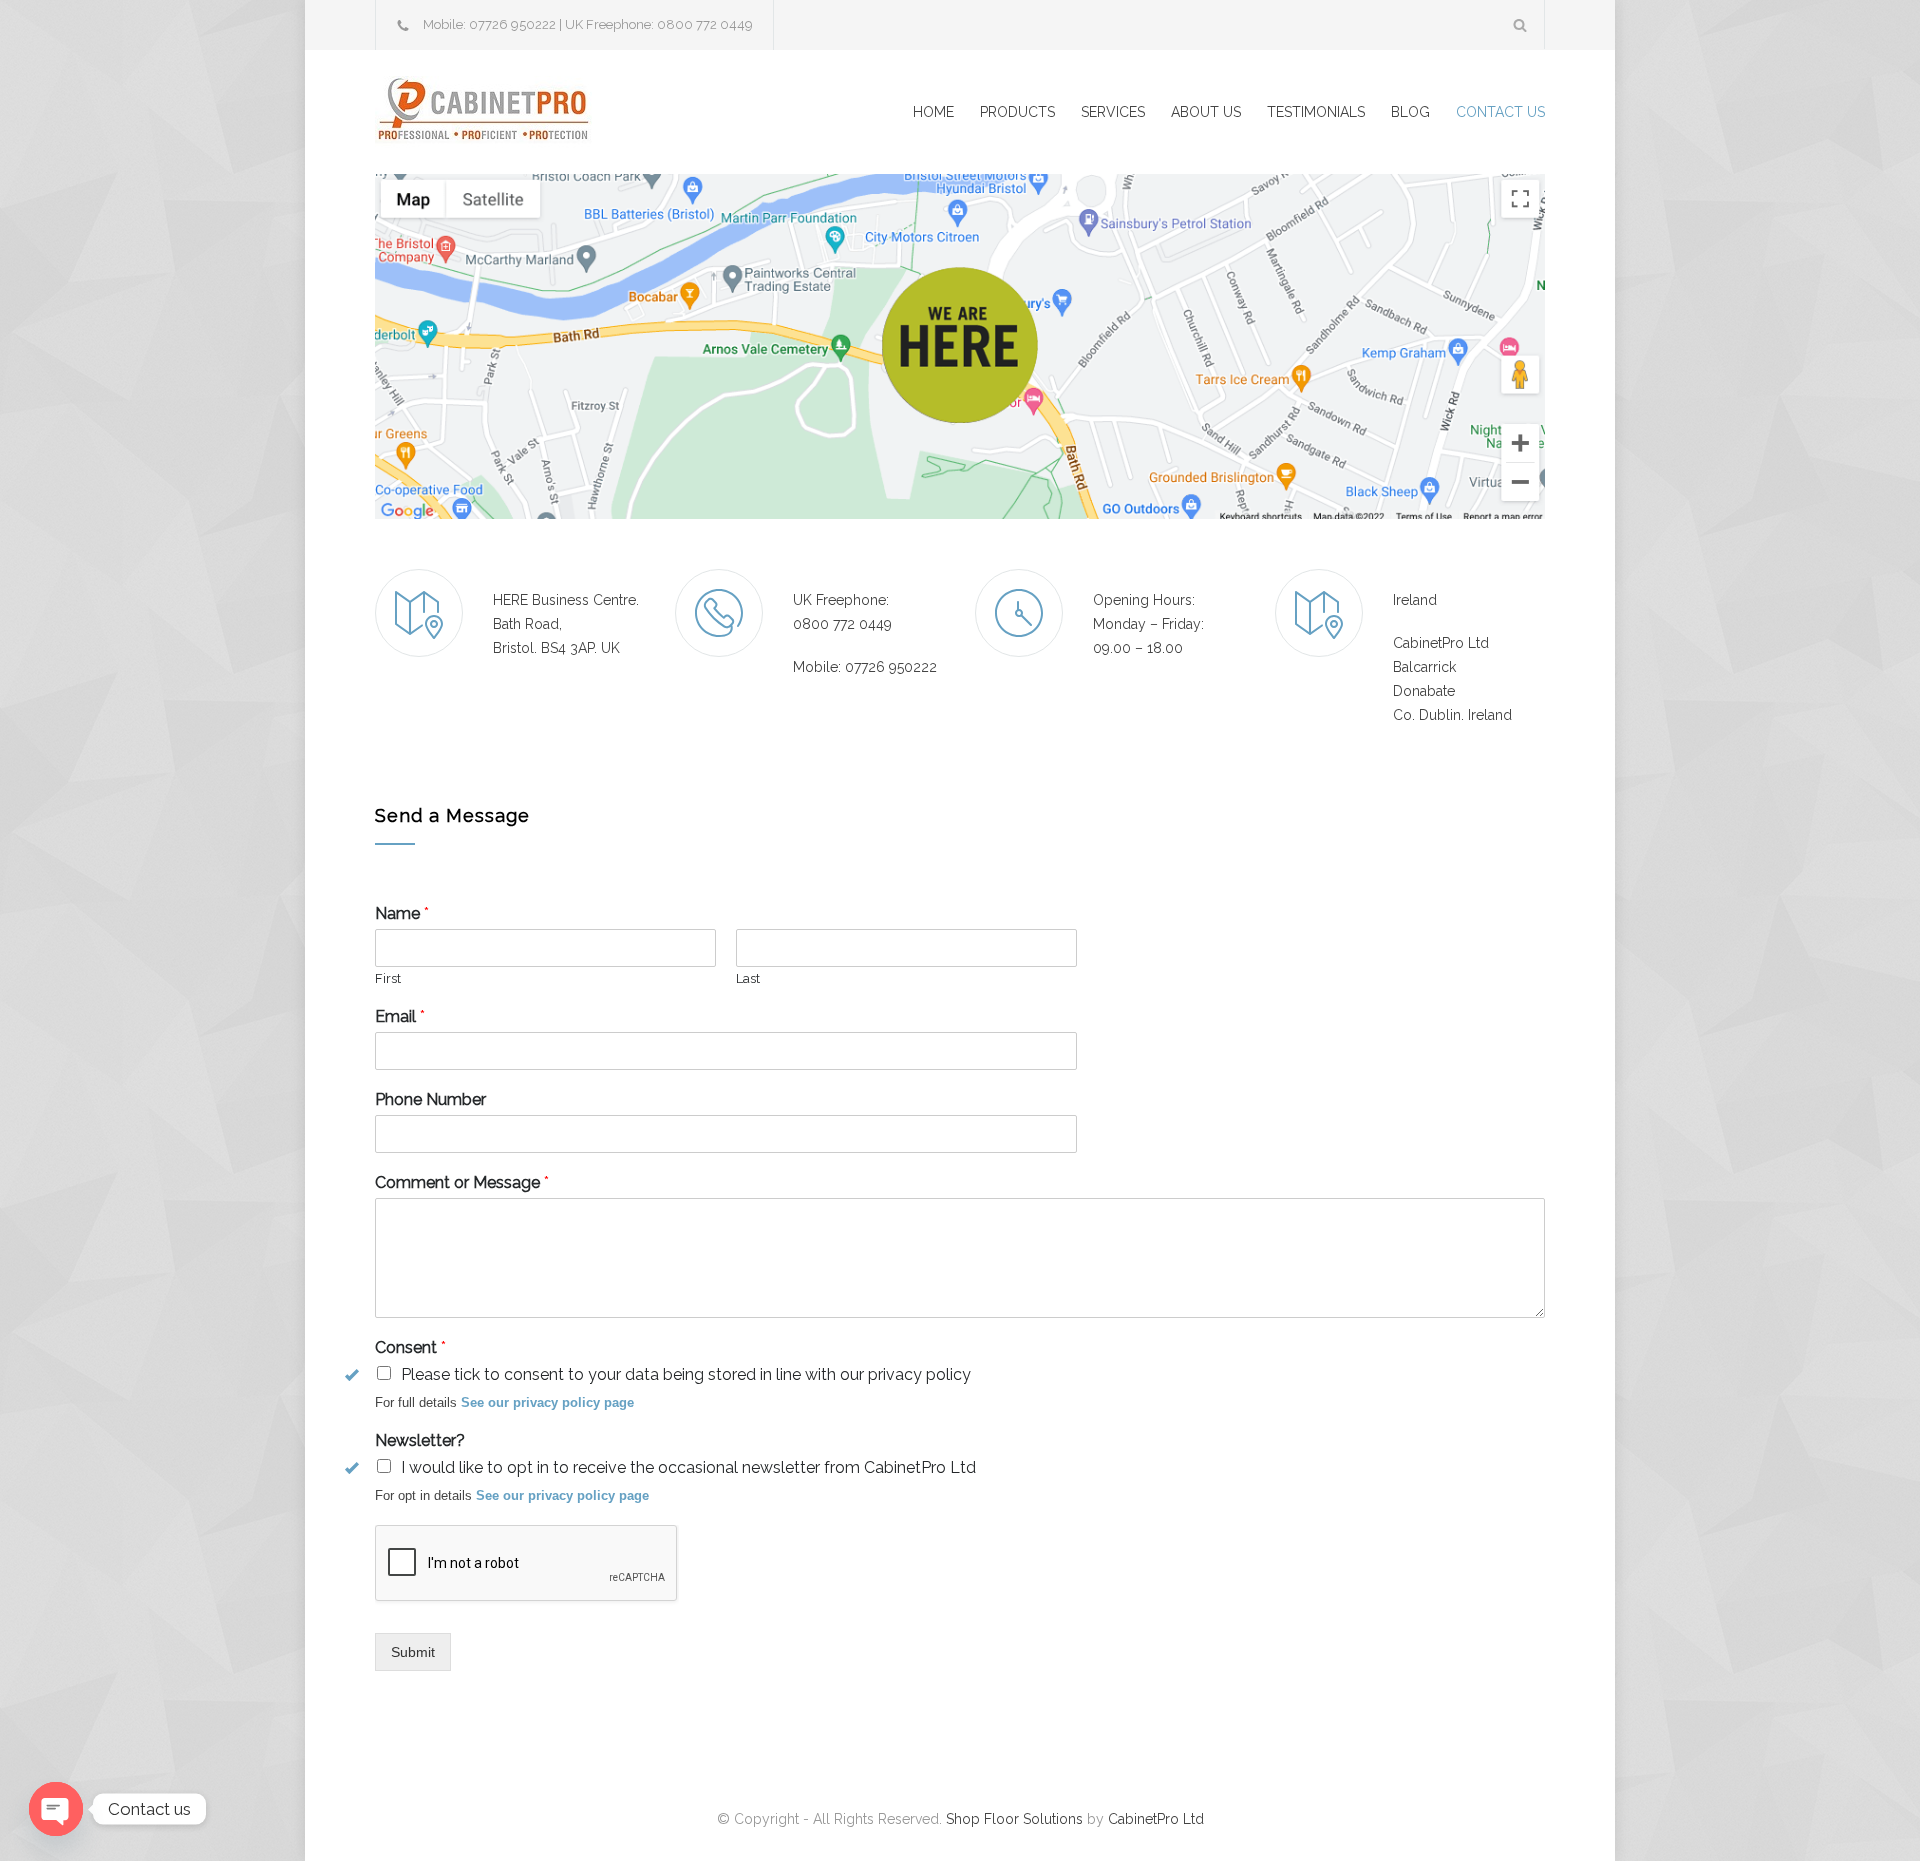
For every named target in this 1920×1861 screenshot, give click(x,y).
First (388, 978)
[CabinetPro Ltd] (560, 112)
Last (748, 978)
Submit (413, 1652)
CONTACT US (1500, 112)
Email (400, 1016)
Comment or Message (462, 1182)
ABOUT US (1206, 112)
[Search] (1520, 24)
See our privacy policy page (547, 1402)
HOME (933, 112)
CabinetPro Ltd (1156, 1819)
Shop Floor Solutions (1014, 1819)
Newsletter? (420, 1440)
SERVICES (1113, 112)
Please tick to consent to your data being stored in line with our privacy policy (686, 1374)
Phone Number (430, 1099)
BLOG (1410, 112)
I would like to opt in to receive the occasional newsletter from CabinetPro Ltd (688, 1467)
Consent (410, 1347)
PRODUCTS (1017, 112)
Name (402, 913)
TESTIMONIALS (1316, 112)
